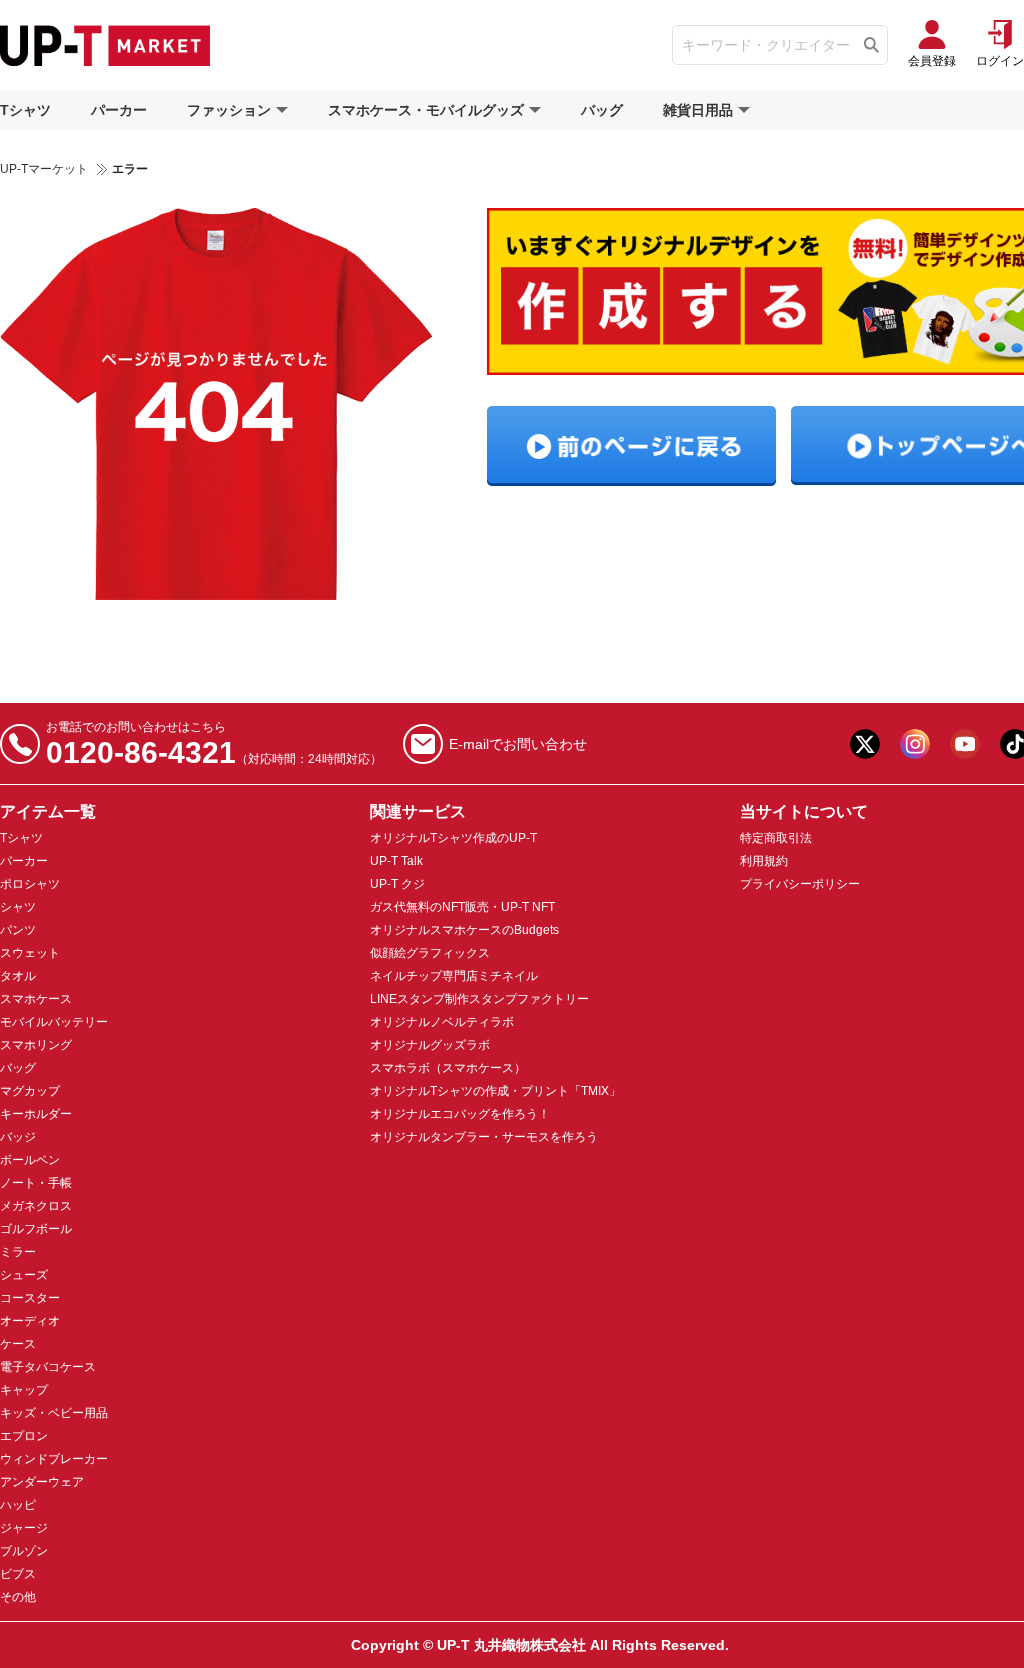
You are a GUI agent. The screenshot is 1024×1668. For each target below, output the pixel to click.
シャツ (18, 907)
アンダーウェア (42, 1482)
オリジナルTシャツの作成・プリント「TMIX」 (495, 1091)
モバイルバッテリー (54, 1022)
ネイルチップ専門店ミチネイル (454, 976)
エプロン (24, 1436)
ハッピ (18, 1505)
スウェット (30, 953)
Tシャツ (25, 110)
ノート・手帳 (36, 1183)
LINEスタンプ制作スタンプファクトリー (479, 999)
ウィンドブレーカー (54, 1459)
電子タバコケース (48, 1367)
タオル (18, 976)
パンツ (18, 930)
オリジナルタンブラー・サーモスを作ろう (484, 1137)
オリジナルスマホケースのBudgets (464, 930)
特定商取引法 (776, 838)
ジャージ (24, 1528)
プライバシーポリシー (800, 884)
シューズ (24, 1275)
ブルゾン (24, 1551)
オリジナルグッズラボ (430, 1045)
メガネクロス (36, 1206)
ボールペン (30, 1160)
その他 (18, 1597)
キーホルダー (36, 1114)
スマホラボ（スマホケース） (448, 1068)
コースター (30, 1298)
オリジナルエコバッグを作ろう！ (460, 1114)
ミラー (18, 1252)
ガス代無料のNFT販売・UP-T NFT (462, 907)
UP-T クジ (397, 884)
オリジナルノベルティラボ (442, 1022)
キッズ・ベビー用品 (54, 1413)
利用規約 (764, 861)
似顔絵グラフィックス (430, 953)
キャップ (24, 1390)
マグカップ (30, 1091)
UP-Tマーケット (44, 169)
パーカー (119, 110)
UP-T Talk (396, 861)
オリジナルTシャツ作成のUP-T (453, 838)
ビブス (18, 1574)
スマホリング (36, 1045)
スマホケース (36, 999)
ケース (18, 1344)
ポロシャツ (30, 884)
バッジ (18, 1137)
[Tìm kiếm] (871, 45)
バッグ (602, 110)
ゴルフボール (36, 1229)
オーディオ (30, 1321)
